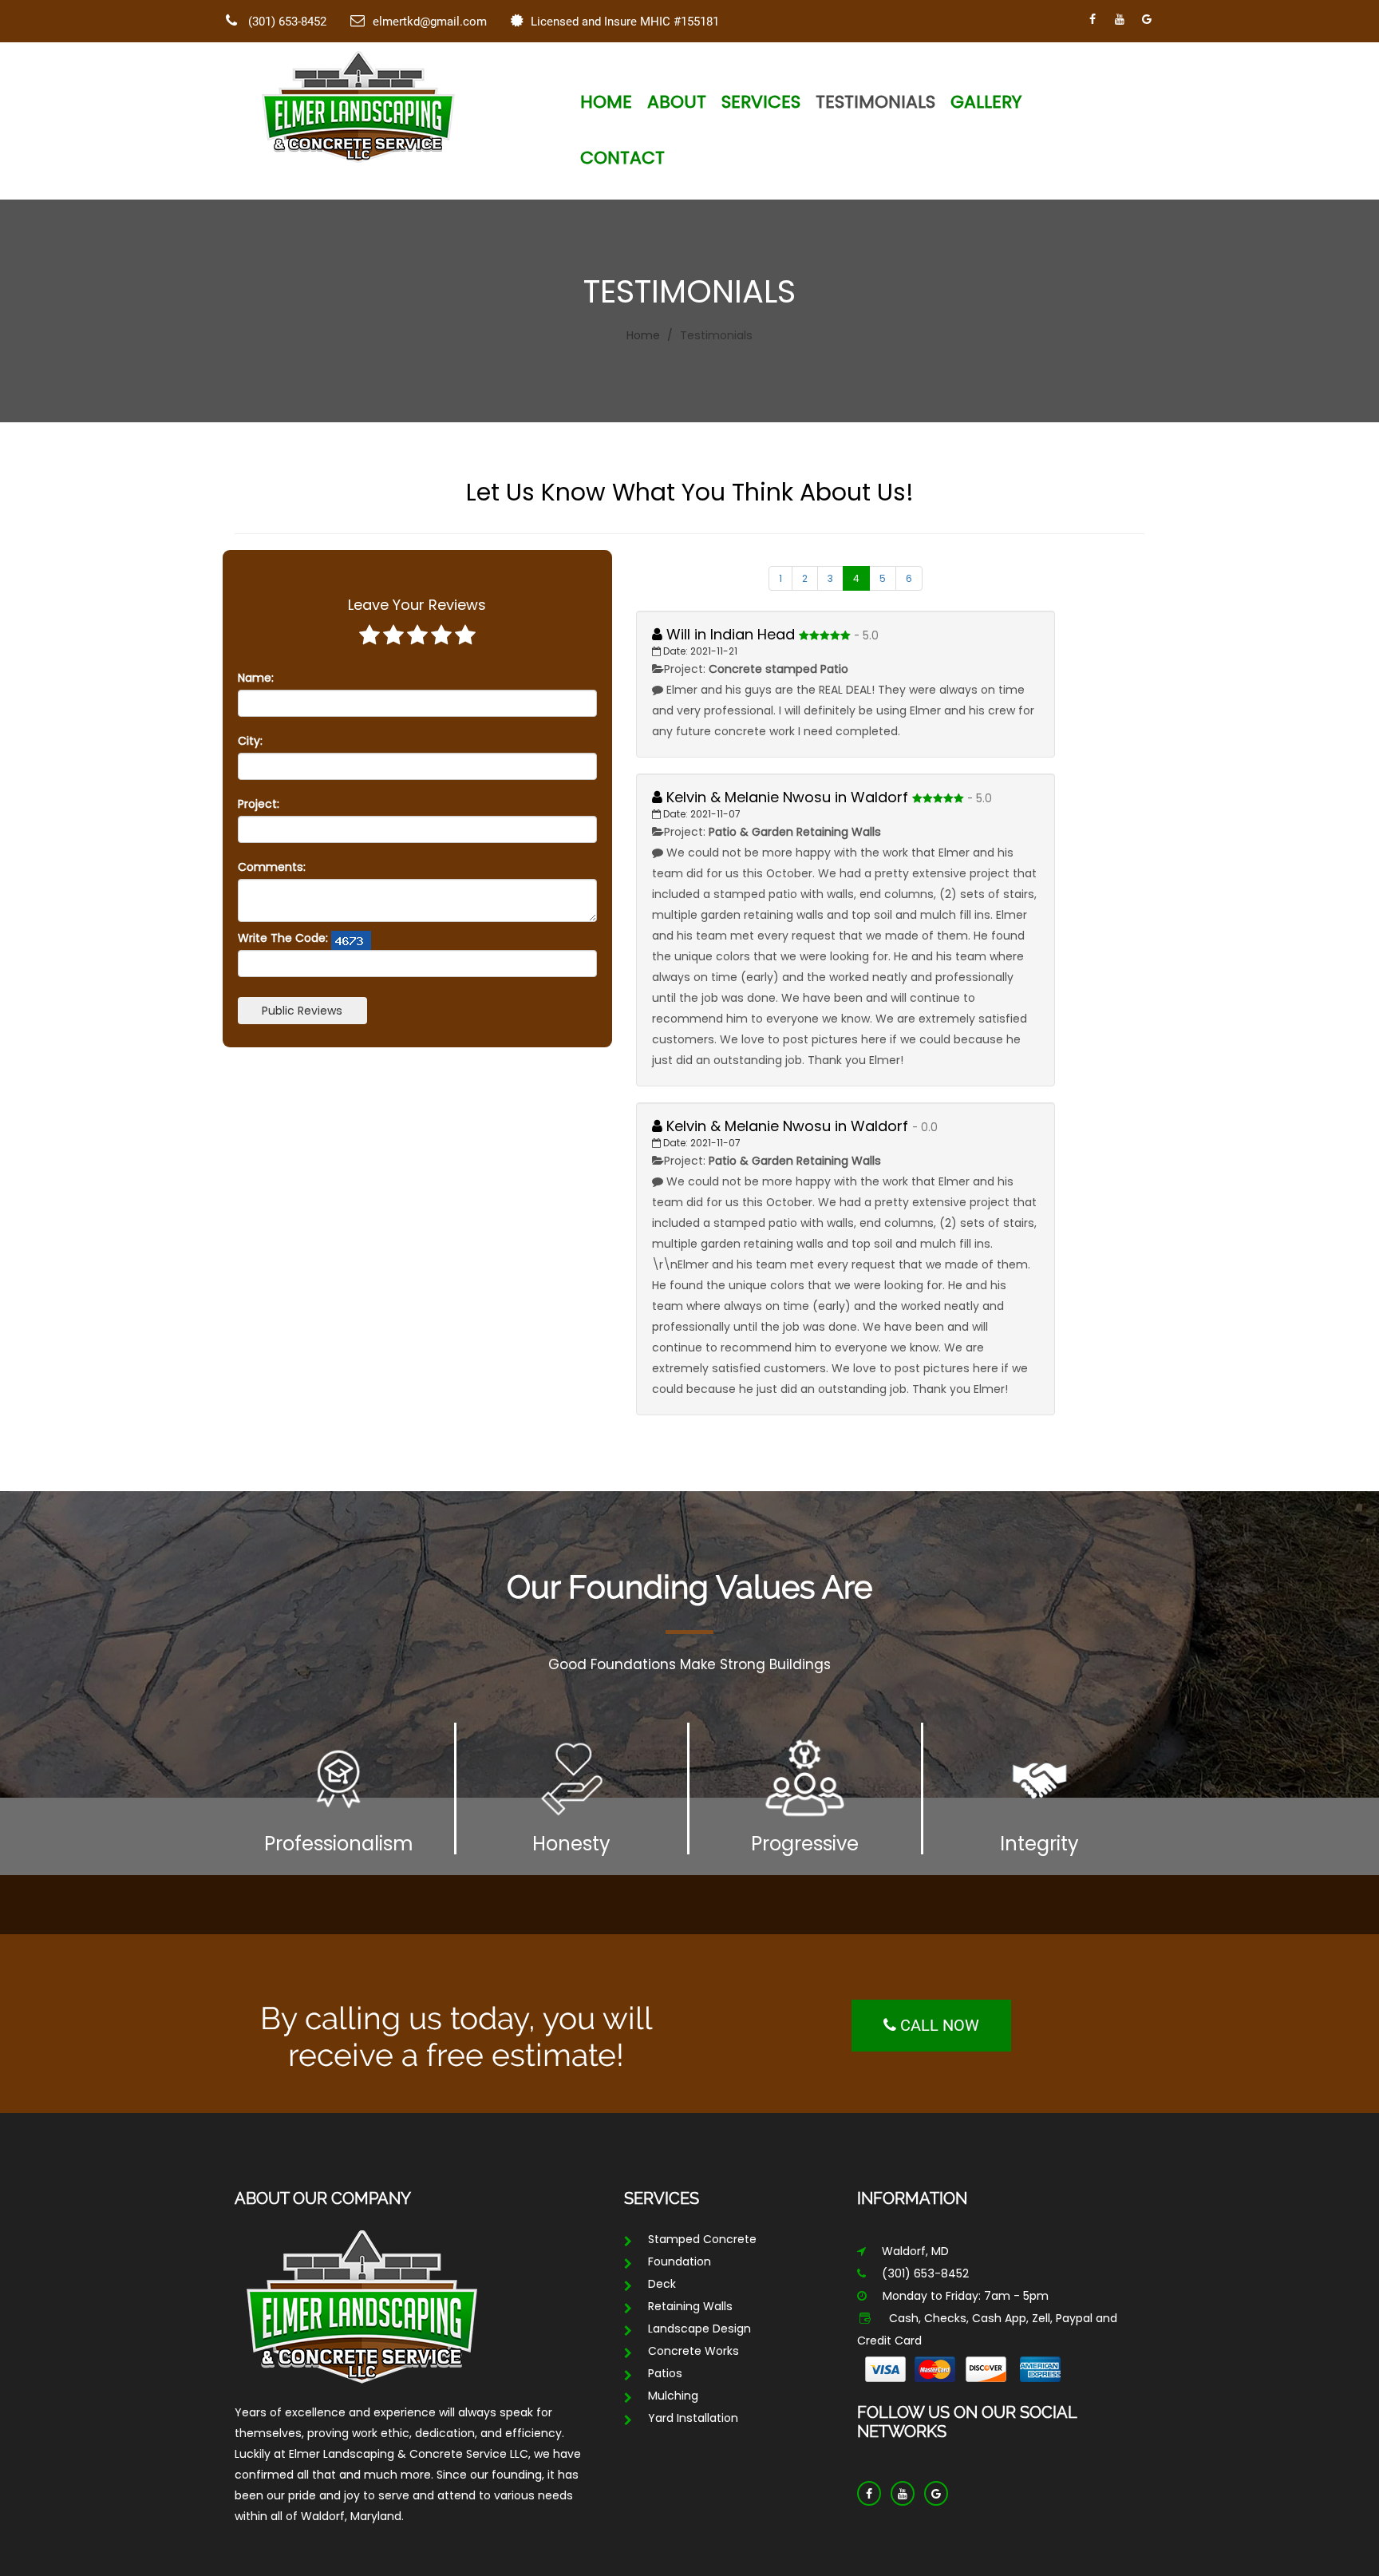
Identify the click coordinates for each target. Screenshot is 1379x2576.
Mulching (673, 2396)
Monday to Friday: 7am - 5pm (966, 2296)
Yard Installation (693, 2418)
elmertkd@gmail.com (430, 22)
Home (606, 102)
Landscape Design (699, 2329)
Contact (622, 158)
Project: (259, 804)
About (677, 102)
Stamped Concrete (702, 2239)
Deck (662, 2284)
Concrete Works (693, 2351)
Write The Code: (283, 938)
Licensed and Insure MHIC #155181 (625, 22)
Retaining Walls (690, 2306)
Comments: (272, 867)
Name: (256, 678)
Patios (665, 2373)
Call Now (938, 2025)
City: (250, 741)
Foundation (680, 2261)
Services (761, 102)
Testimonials (875, 102)
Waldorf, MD (915, 2251)
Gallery (986, 102)
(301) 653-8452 (286, 22)
